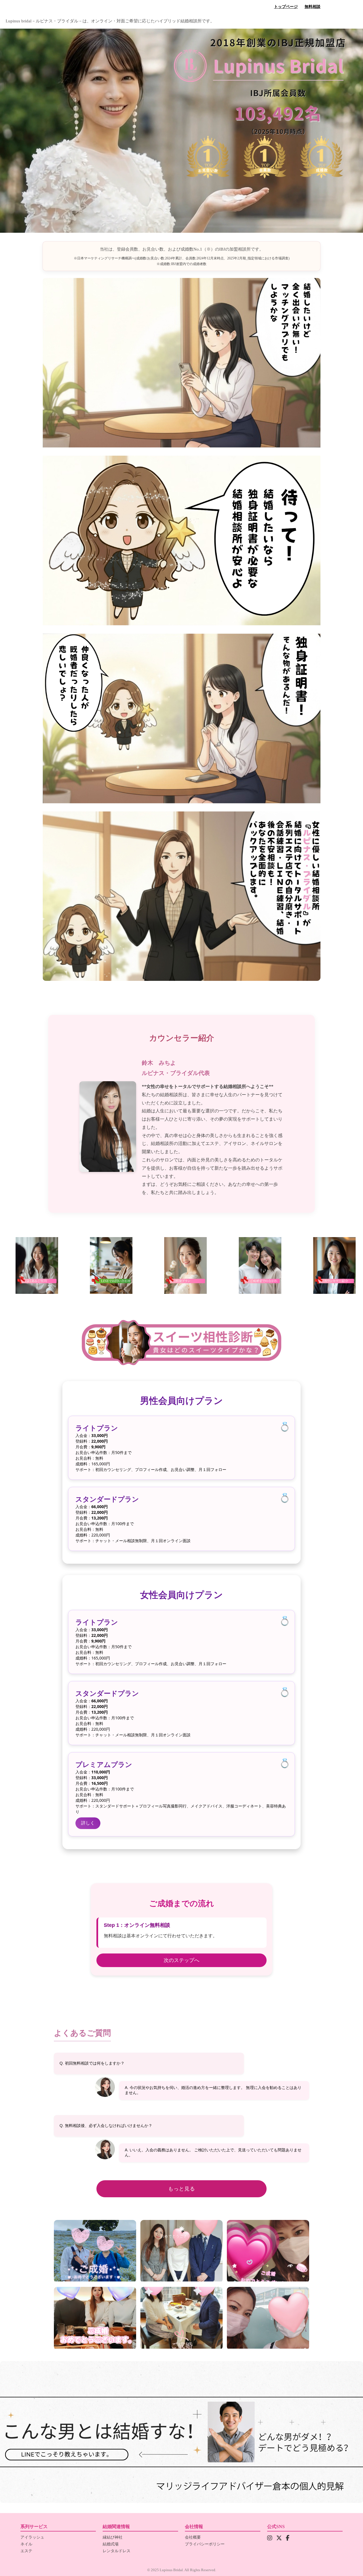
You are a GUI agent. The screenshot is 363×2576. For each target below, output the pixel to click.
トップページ (286, 7)
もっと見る (182, 2189)
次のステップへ (181, 1960)
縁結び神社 (113, 2537)
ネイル (26, 2544)
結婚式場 (111, 2544)
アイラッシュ (32, 2537)
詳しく (88, 1823)
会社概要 (193, 2537)
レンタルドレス (117, 2551)
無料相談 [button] (313, 7)
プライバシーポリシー (205, 2544)
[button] (332, 1265)
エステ (26, 2551)
